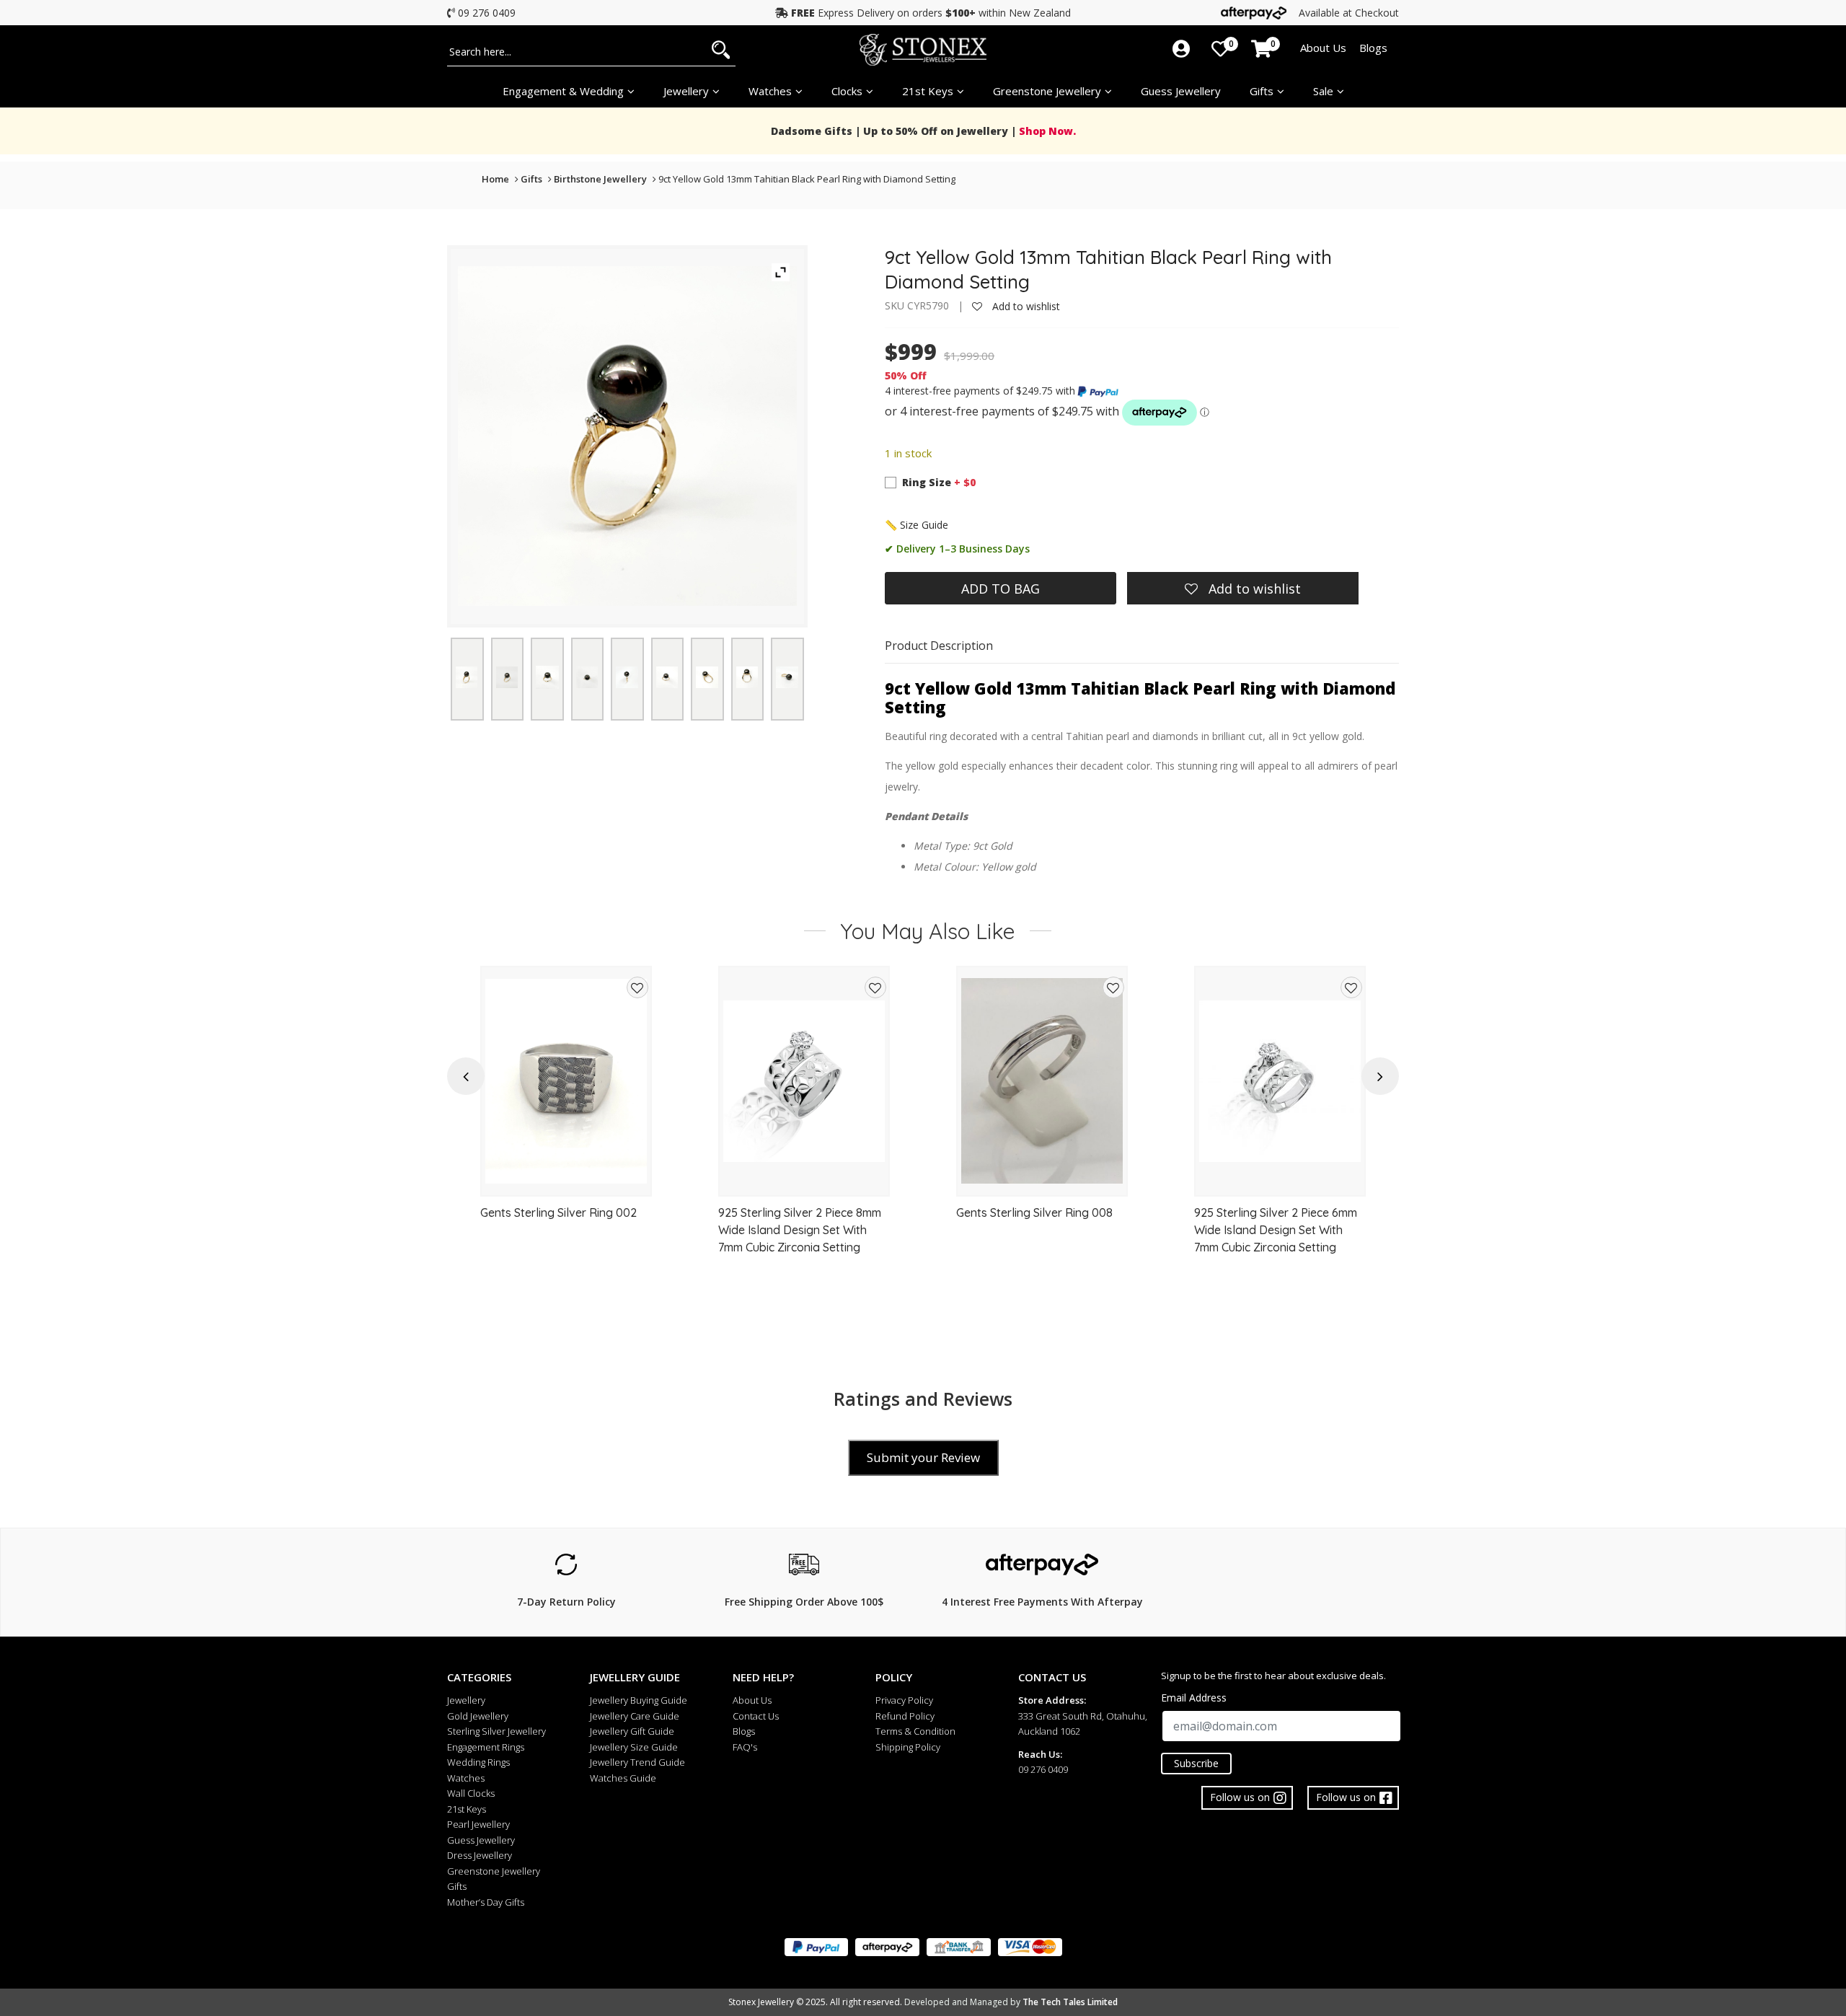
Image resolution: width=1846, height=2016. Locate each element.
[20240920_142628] (667, 677)
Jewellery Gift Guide (632, 1731)
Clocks (847, 91)
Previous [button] (466, 1077)
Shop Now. (1046, 131)
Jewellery (686, 91)
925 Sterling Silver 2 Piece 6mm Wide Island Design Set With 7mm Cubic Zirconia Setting (1276, 1230)
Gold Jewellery (478, 1716)
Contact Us (756, 1716)
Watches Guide (623, 1778)
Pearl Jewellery (478, 1824)
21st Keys (928, 91)
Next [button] (1381, 1077)
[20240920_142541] (507, 677)
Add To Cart (566, 1179)
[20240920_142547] (547, 677)
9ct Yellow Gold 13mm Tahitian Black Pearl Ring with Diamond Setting (807, 179)
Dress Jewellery (480, 1855)
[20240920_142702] (787, 677)
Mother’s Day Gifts (486, 1902)
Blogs (1373, 48)
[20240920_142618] (627, 677)
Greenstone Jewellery (1047, 91)
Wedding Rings (478, 1762)
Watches (466, 1778)
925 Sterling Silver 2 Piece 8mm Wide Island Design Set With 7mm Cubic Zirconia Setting (800, 1230)
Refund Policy (905, 1716)
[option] (566, 1138)
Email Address (1194, 1698)
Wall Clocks (471, 1793)
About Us (1323, 48)
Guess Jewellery (1181, 91)
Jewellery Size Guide (634, 1747)
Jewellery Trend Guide (637, 1762)
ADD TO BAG (1001, 589)
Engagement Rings (486, 1747)
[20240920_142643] (707, 677)
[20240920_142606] (467, 677)
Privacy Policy (904, 1700)
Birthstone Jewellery (600, 179)
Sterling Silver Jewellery (496, 1731)
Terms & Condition (915, 1731)
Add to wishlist (1025, 306)
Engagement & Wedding (563, 91)
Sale (1323, 91)
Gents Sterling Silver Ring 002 (558, 1212)
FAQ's (745, 1747)
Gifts (1262, 91)
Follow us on (1346, 1797)
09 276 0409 (487, 13)
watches (770, 91)
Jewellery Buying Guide (639, 1700)
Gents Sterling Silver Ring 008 (1034, 1212)
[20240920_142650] (747, 677)
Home (495, 179)
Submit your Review (923, 1457)
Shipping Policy (908, 1747)
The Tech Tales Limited (1070, 2002)
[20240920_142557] (587, 677)
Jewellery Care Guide (635, 1716)
